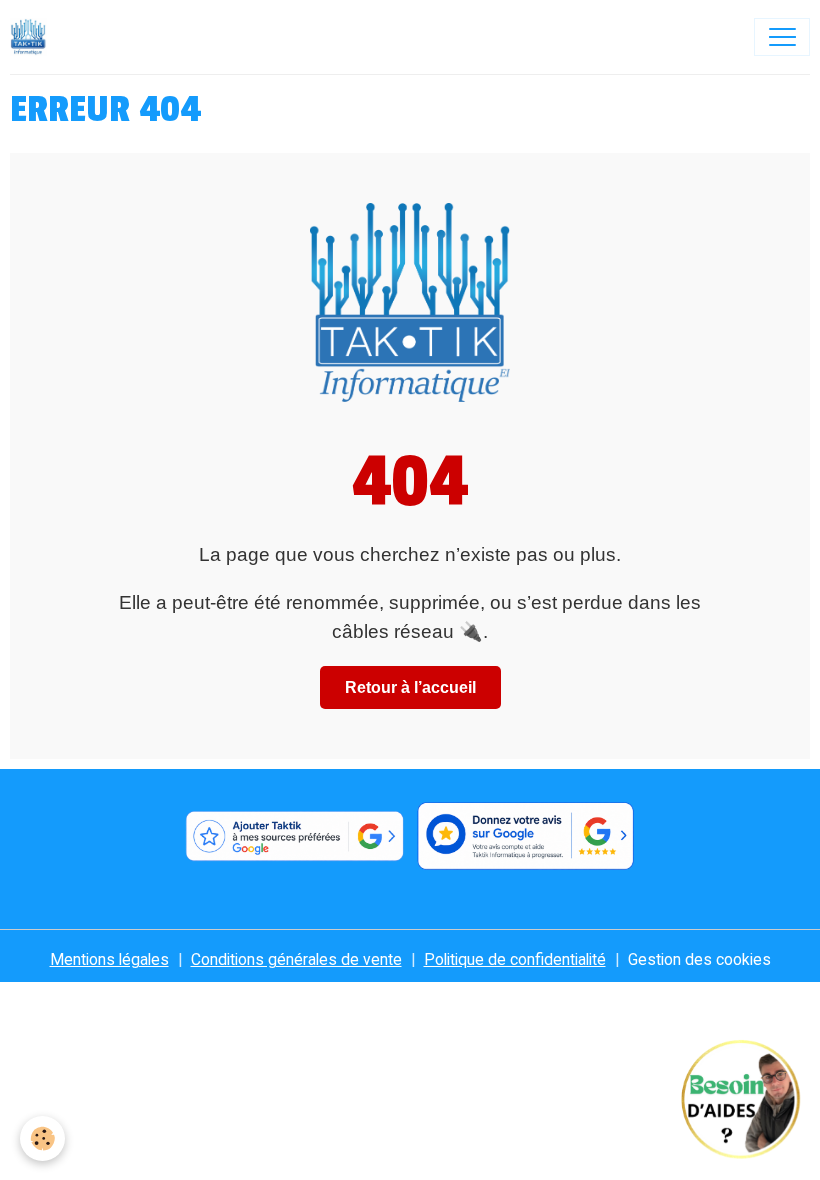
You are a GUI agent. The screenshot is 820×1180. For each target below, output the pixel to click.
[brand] (33, 37)
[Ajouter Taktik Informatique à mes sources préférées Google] (294, 836)
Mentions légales (109, 959)
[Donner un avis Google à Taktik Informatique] (526, 836)
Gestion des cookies (699, 959)
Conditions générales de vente (296, 959)
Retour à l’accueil (410, 687)
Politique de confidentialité (515, 959)
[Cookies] (42, 1138)
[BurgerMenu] (782, 37)
